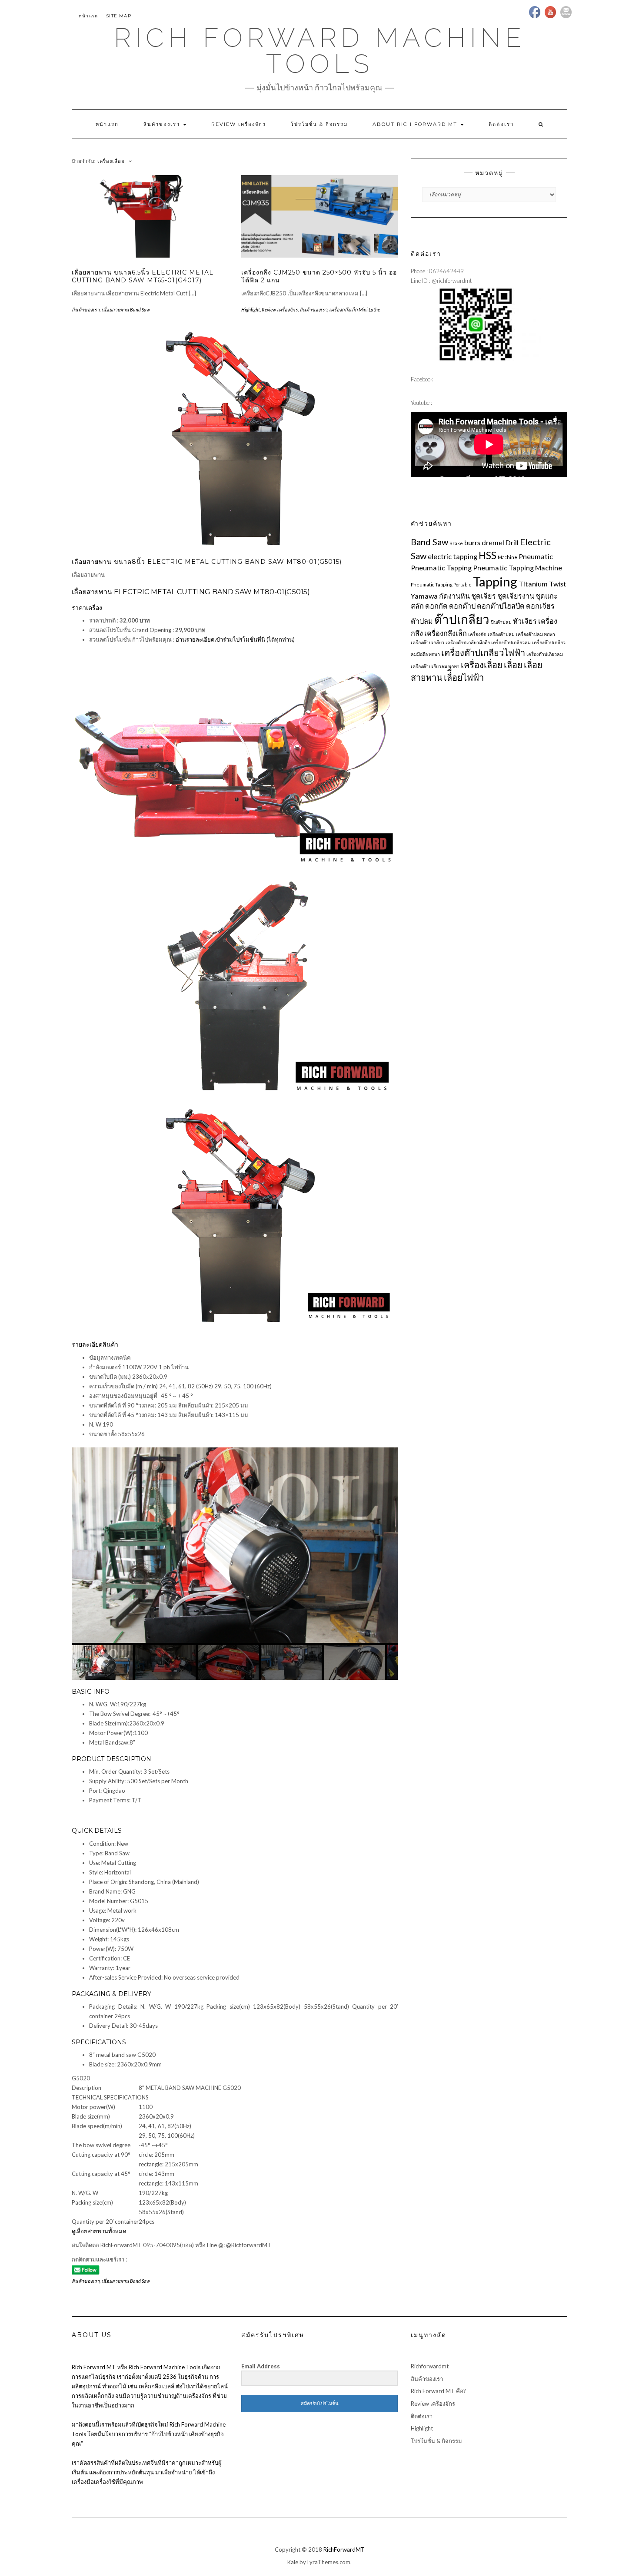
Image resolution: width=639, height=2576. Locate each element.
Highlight (251, 310)
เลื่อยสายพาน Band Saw (126, 310)
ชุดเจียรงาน (516, 596)
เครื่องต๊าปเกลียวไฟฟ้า (483, 652)
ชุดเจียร (484, 596)
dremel (493, 542)
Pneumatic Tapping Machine (518, 568)
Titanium (533, 584)
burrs (472, 542)
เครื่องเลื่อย (482, 665)
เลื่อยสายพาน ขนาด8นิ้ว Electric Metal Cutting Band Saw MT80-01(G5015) (207, 562)
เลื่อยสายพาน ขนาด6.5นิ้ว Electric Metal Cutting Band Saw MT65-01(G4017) (143, 276)
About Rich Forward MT (416, 124)
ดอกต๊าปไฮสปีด (501, 606)
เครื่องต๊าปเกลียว (428, 642)
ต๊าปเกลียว (462, 619)
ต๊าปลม (422, 621)
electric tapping (453, 556)
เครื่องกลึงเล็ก (446, 633)
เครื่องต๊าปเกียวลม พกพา (435, 666)
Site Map (119, 16)
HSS (488, 555)
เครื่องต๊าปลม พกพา (536, 634)
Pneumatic (536, 556)
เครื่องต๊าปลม (501, 634)
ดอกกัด (436, 606)
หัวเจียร (525, 621)
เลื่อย (513, 665)
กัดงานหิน (454, 596)
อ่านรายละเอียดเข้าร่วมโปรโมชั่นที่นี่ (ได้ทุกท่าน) (235, 639)
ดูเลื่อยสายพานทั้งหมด (99, 2231)
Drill (512, 542)
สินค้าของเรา (163, 124)
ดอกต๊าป (462, 606)
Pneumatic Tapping (441, 568)
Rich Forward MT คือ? (438, 2391)
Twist (558, 584)
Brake (456, 543)
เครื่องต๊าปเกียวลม (545, 654)
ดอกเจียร (540, 606)
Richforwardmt (430, 2366)
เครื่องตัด (477, 634)
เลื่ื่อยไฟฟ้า (464, 677)
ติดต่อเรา (501, 124)
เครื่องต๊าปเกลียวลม (511, 642)
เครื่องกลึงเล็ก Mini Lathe (354, 310)
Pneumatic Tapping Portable (441, 584)
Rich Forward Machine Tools (320, 51)
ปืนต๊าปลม (501, 622)
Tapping (495, 581)
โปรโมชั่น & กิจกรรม (319, 124)
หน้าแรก (88, 16)
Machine (508, 557)
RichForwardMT (344, 2550)
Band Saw (429, 542)
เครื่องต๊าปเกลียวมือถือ (468, 642)
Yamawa (424, 596)
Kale (293, 2562)
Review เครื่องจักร (239, 124)
